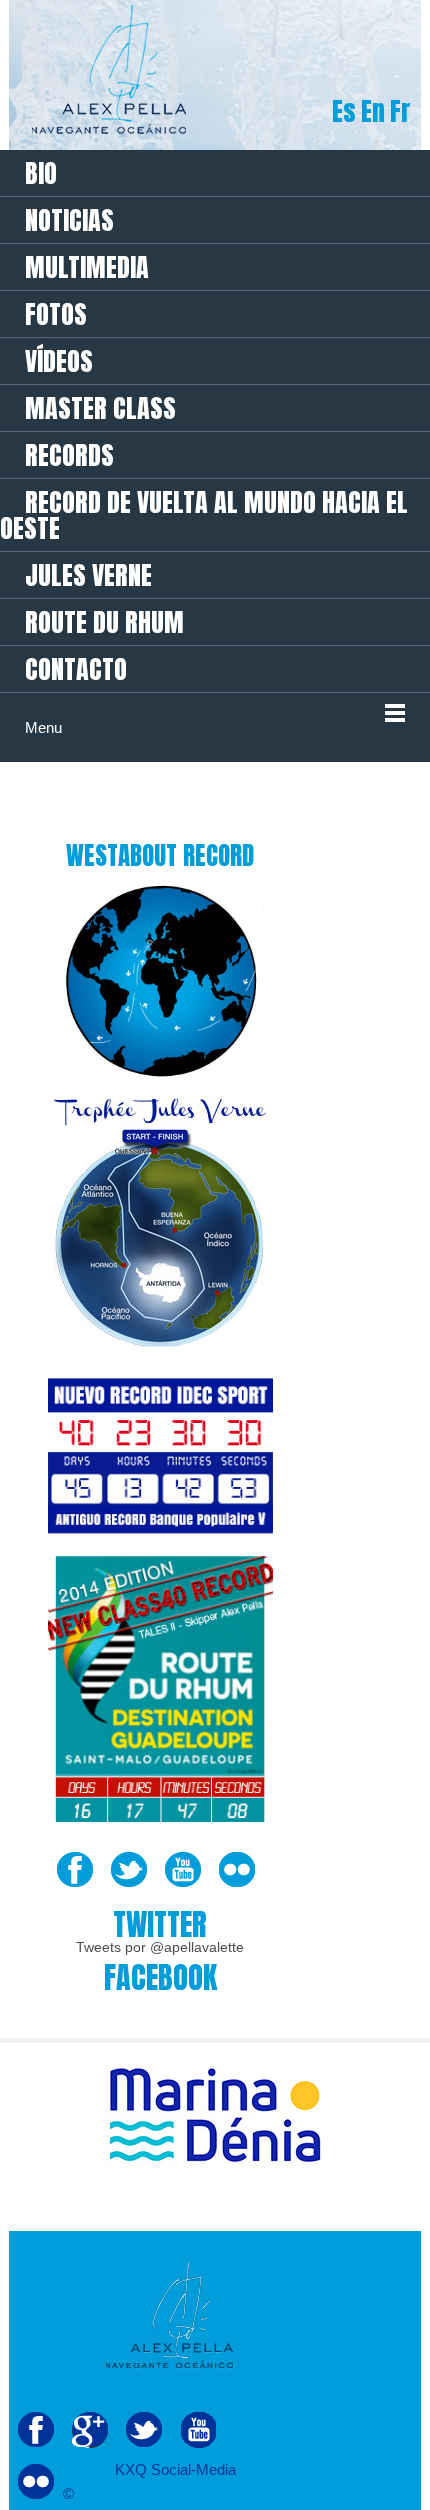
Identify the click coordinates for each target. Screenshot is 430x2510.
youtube (198, 2430)
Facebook (75, 1870)
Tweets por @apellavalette (160, 1947)
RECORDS (69, 455)
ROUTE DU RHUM (104, 622)
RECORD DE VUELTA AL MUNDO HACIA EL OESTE (204, 515)
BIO (41, 173)
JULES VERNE (88, 575)
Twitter (129, 1870)
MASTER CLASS (100, 408)
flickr (36, 2482)
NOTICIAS (69, 220)
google (90, 2430)
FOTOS (56, 314)
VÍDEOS (59, 361)
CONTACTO (76, 669)
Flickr (237, 1870)
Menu (43, 727)
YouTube (183, 1870)
